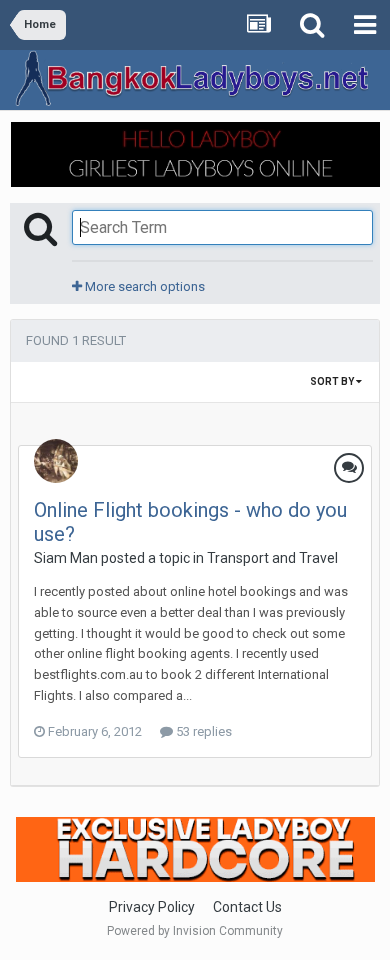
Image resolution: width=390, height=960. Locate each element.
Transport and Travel (272, 558)
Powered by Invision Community (195, 931)
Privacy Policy (152, 907)
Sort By (333, 381)
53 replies (202, 731)
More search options (143, 286)
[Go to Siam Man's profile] (56, 461)
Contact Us (247, 907)
